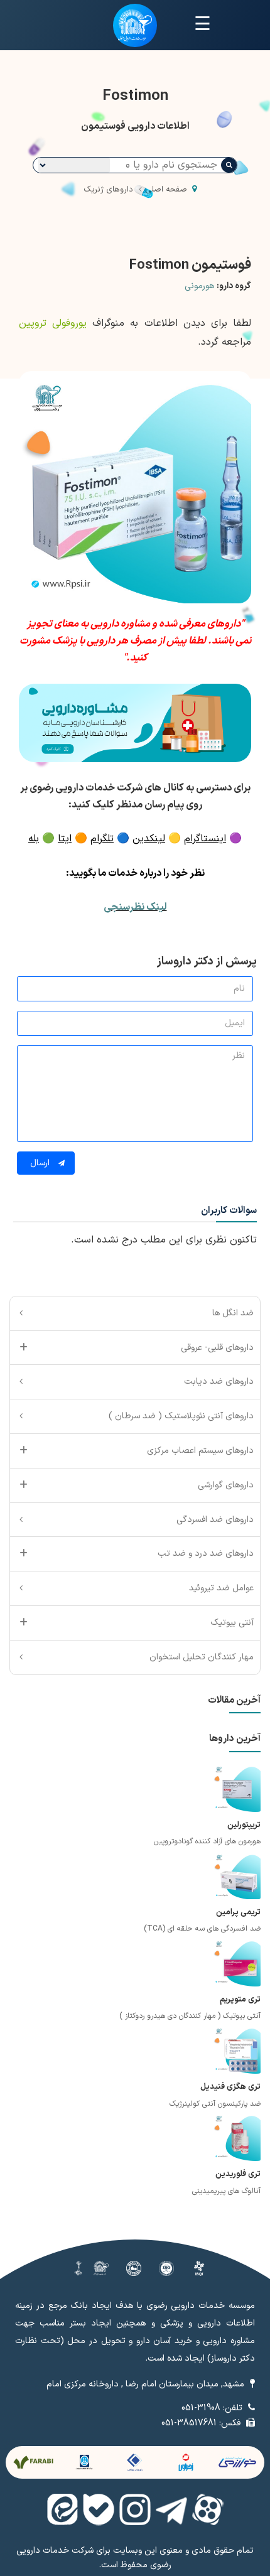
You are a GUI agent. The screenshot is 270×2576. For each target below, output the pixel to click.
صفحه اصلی (166, 190)
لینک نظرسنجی (135, 907)
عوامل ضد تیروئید (221, 1588)
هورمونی (199, 286)
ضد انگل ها (233, 1313)
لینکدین (149, 839)
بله (34, 839)
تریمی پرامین (238, 1912)
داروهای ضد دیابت (219, 1382)
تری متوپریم (240, 2000)
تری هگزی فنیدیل (230, 2087)
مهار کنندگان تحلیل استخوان (202, 1657)
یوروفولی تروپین (53, 323)
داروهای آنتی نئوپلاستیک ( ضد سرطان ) (181, 1416)
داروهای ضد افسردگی (215, 1520)
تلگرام (102, 839)
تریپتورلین (244, 1825)
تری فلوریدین (238, 2174)
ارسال (41, 1163)
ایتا (65, 839)
